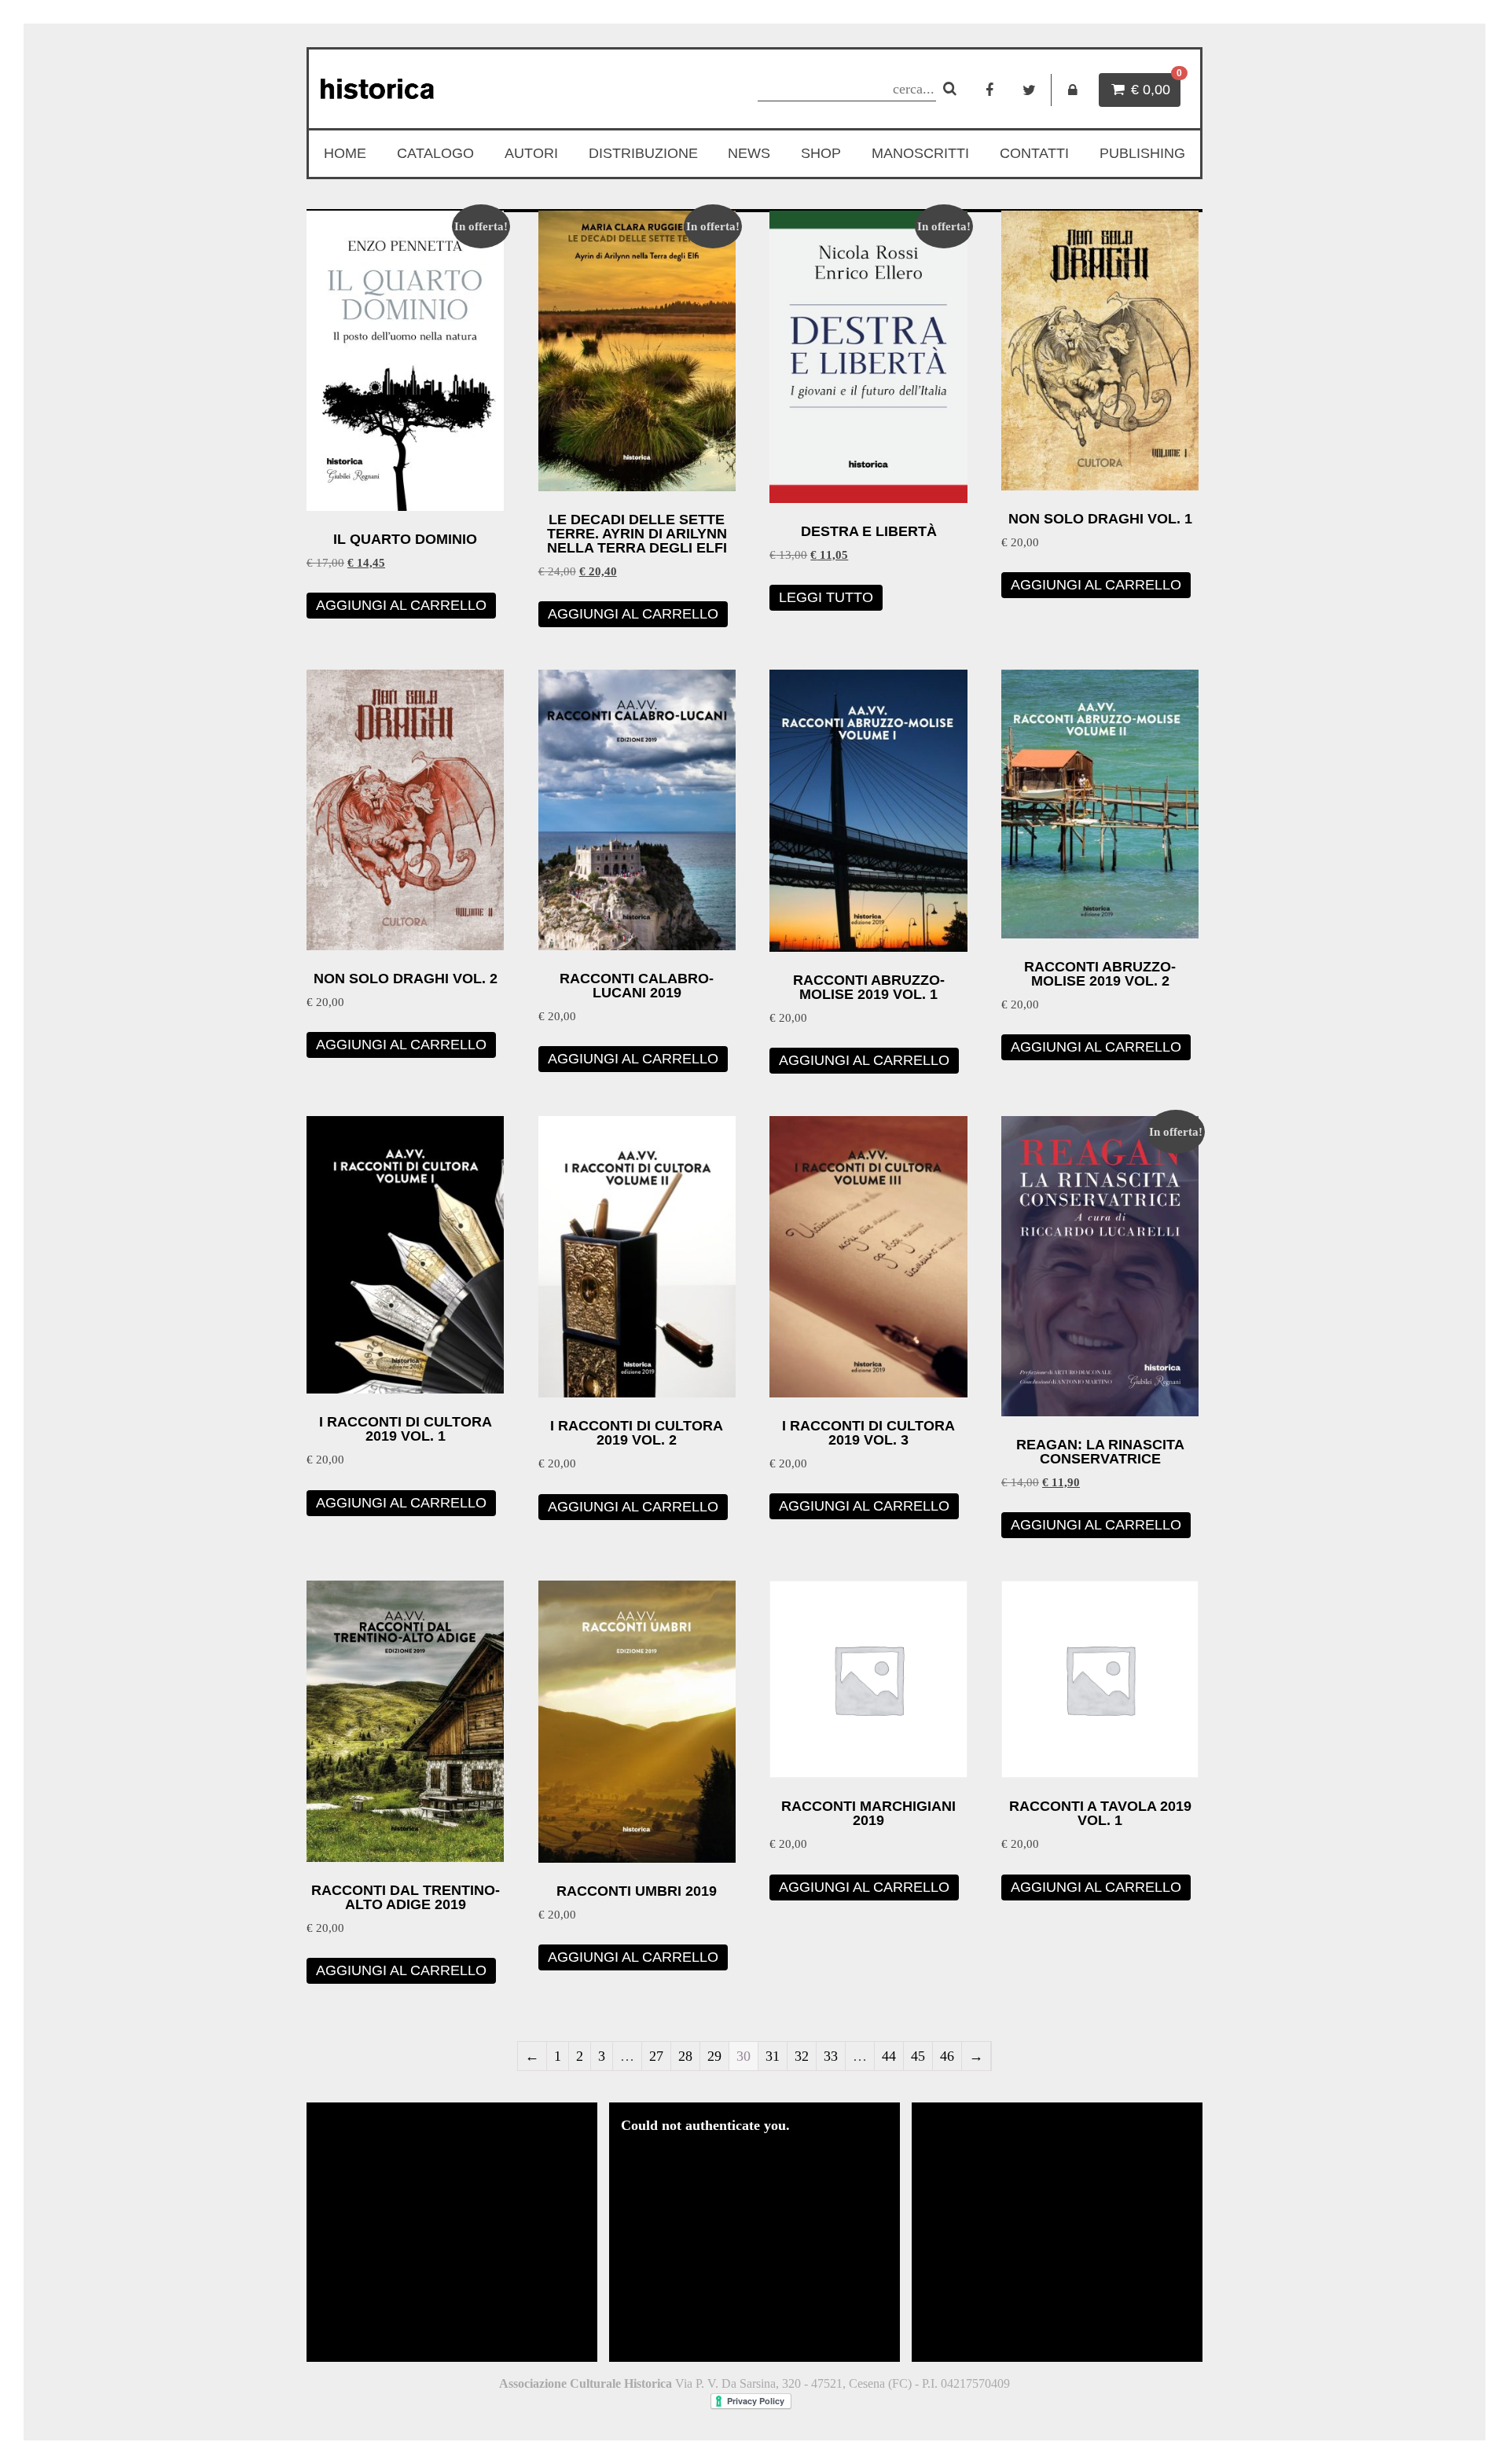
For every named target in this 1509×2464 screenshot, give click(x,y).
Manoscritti (920, 153)
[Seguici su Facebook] (989, 90)
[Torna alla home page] (453, 89)
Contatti (1034, 153)
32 (802, 2056)
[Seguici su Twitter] (1029, 90)
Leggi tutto (826, 597)
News (749, 153)
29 (714, 2056)
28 (685, 2056)
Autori (531, 153)
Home (345, 153)
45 (918, 2056)
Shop (821, 153)
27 (656, 2056)
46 (947, 2056)
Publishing (1142, 153)
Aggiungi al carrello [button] (401, 605)
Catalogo (435, 153)
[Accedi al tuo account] (1073, 90)
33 (831, 2056)
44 (889, 2056)
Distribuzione (643, 153)
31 (773, 2056)
